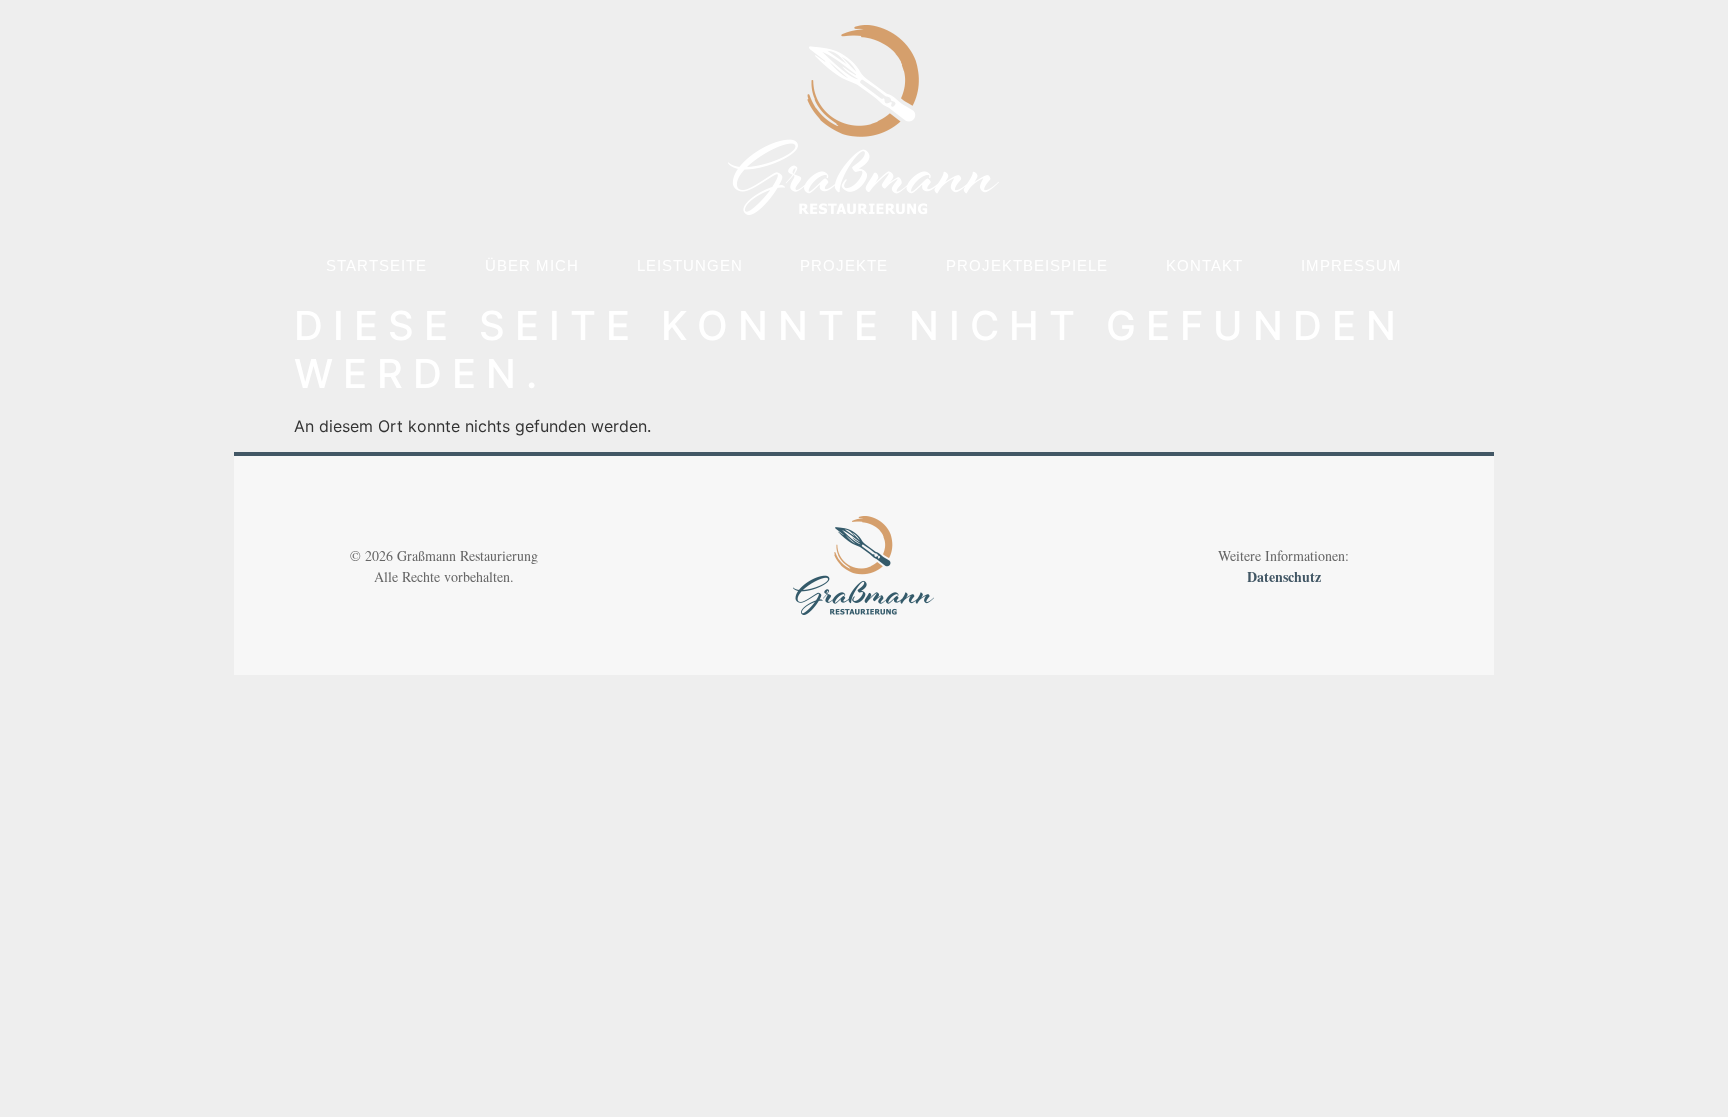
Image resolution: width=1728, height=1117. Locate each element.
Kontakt (1204, 265)
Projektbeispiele (1027, 265)
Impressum (1351, 265)
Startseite (376, 265)
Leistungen (690, 265)
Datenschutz (1284, 576)
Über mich (532, 265)
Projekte (844, 265)
